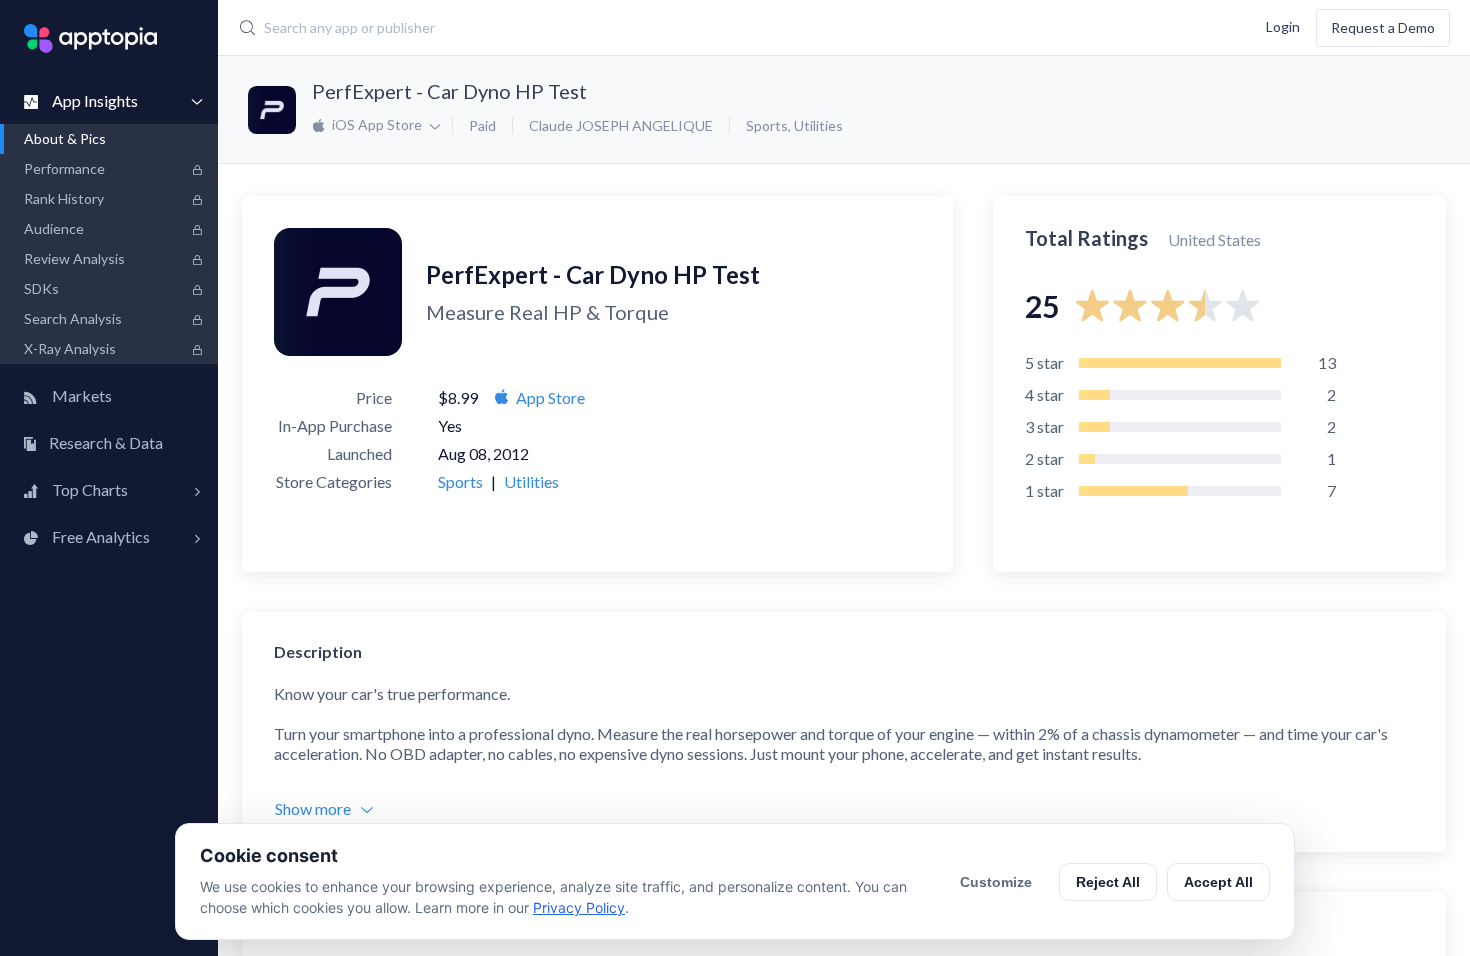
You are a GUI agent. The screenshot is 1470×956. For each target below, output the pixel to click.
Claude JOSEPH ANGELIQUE (621, 125)
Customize (996, 882)
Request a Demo (1383, 27)
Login (1283, 25)
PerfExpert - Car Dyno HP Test (449, 91)
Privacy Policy (579, 907)
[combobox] (620, 28)
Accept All (1218, 882)
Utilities (818, 125)
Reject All (1108, 882)
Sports (767, 125)
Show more (313, 808)
